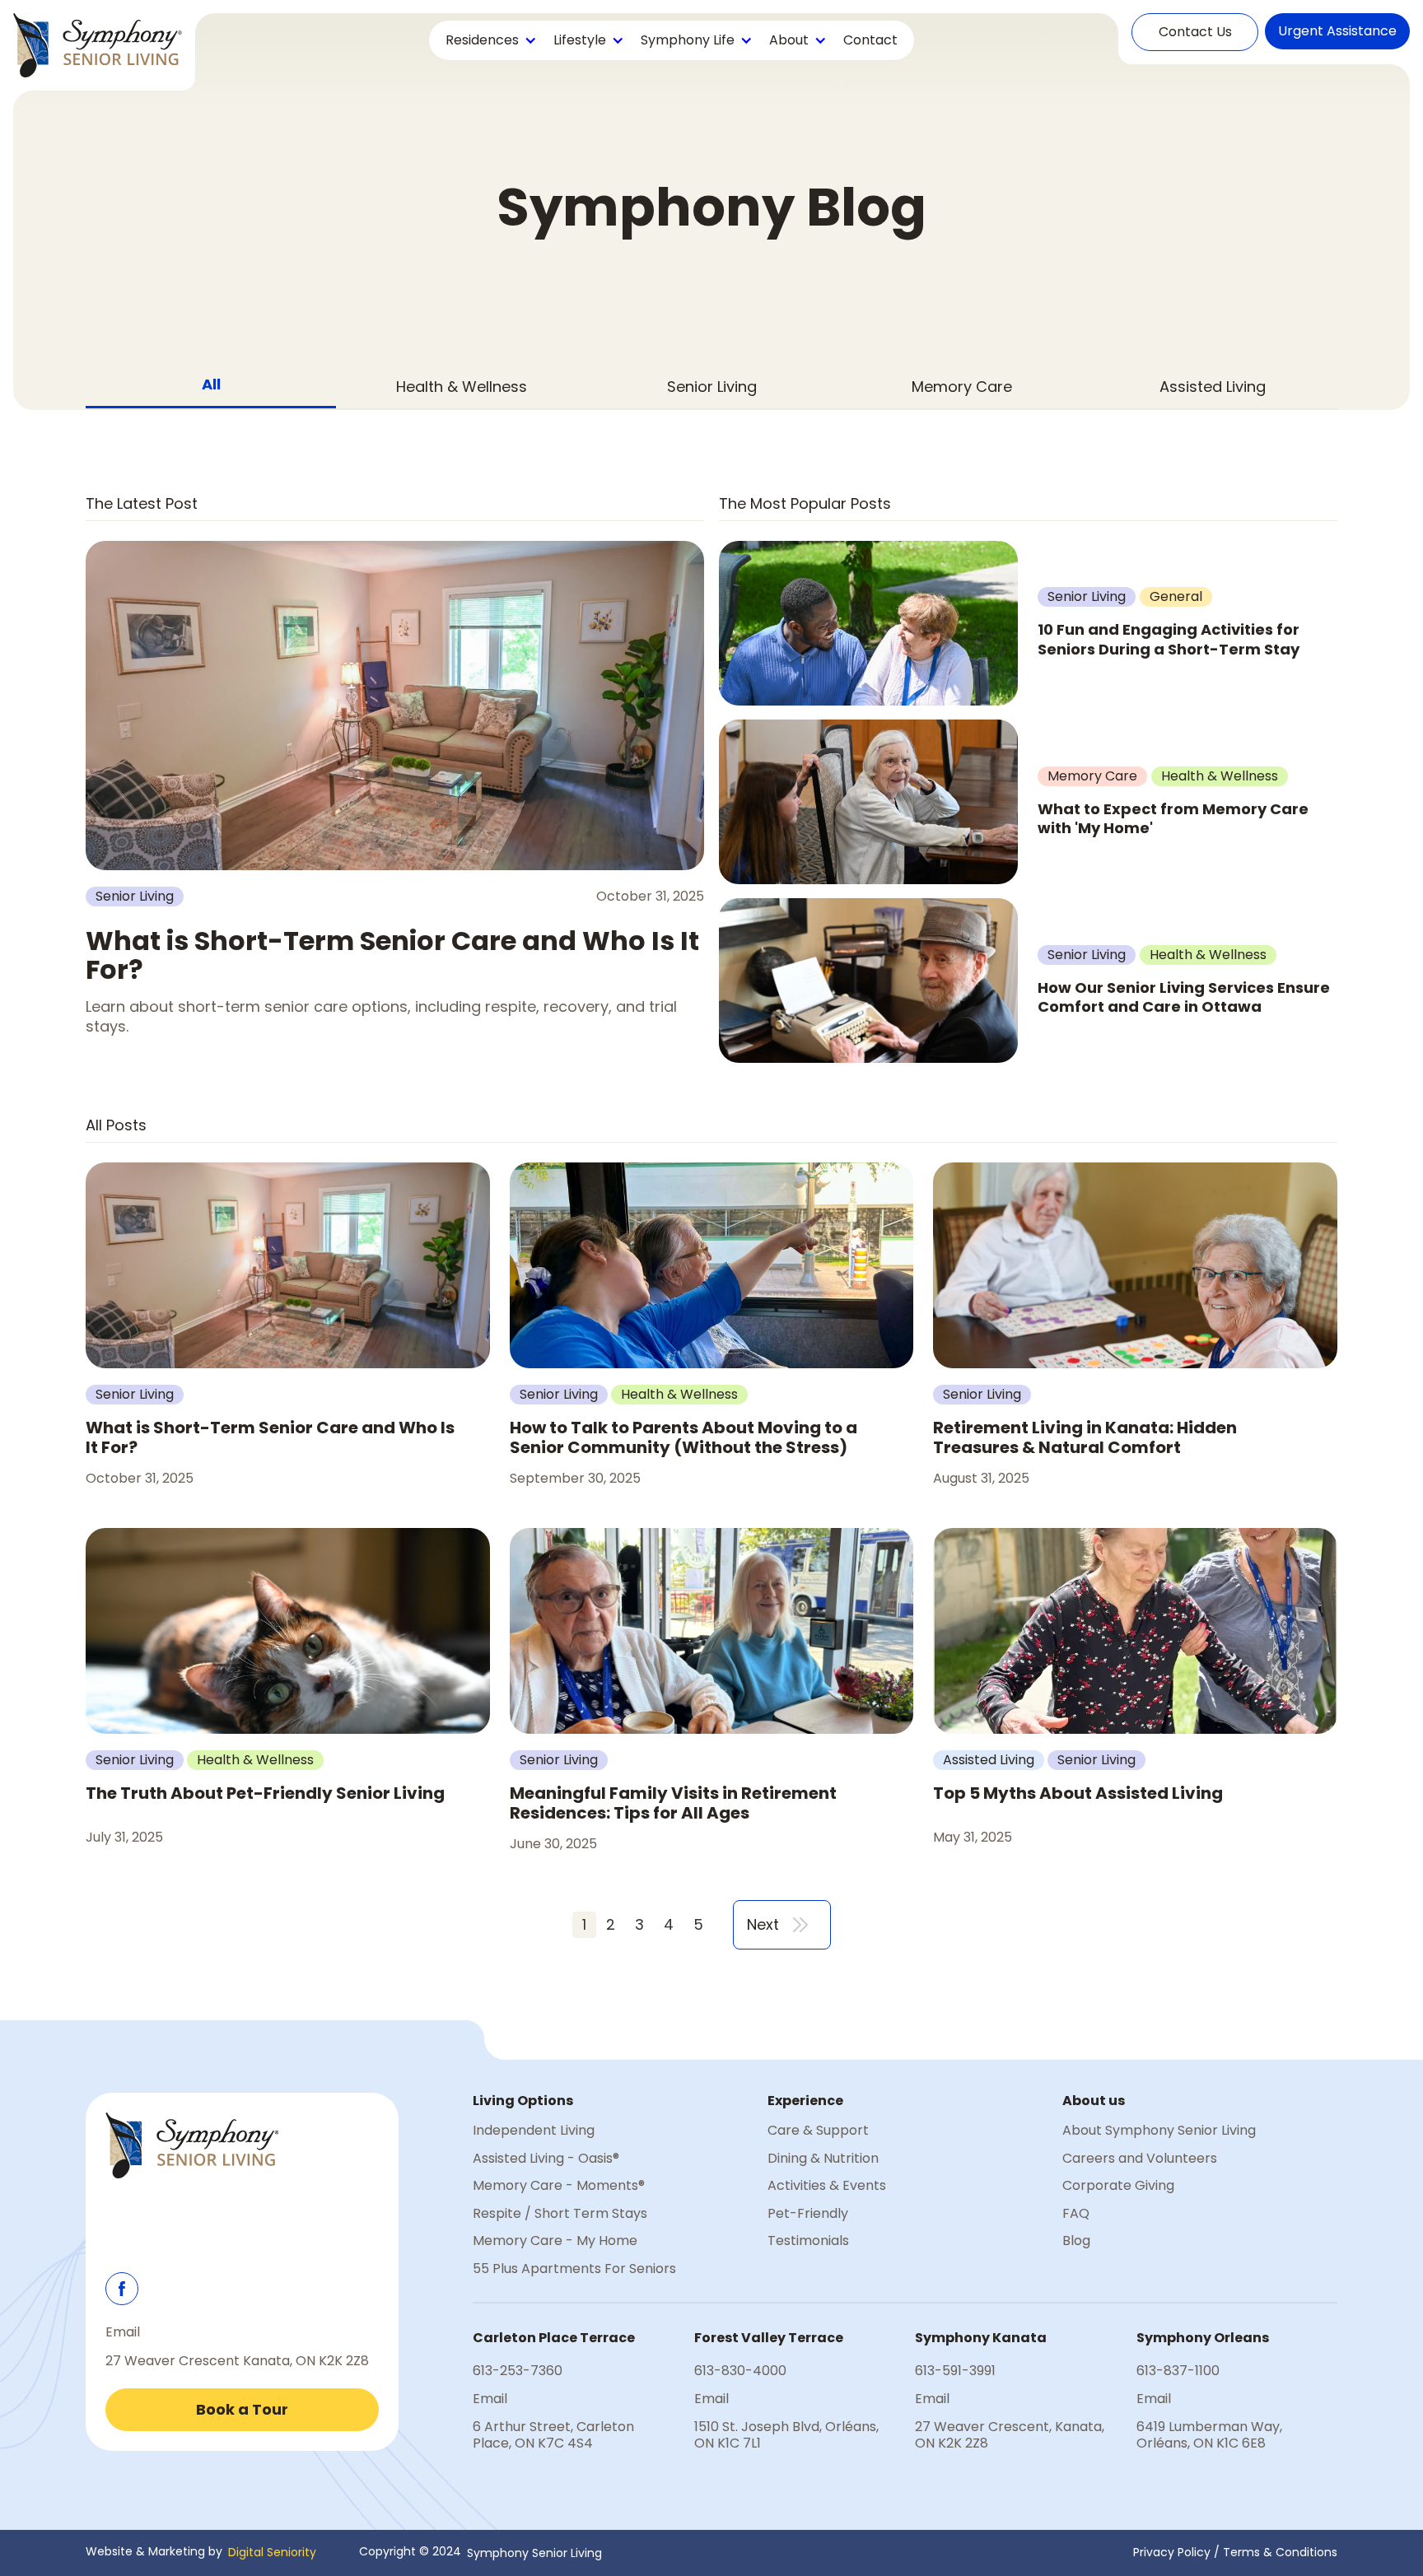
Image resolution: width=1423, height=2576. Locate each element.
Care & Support (818, 2131)
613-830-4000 (740, 2371)
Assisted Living (1213, 387)
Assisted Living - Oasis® (546, 2159)
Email (123, 2332)
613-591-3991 (955, 2371)
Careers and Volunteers (1140, 2159)
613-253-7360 (518, 2371)
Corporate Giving (1118, 2186)
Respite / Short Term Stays (560, 2214)
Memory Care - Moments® (559, 2186)
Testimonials (808, 2241)
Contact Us (1195, 32)
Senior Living (712, 387)
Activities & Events (827, 2186)
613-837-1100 (1178, 2371)
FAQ (1076, 2214)
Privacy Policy (1172, 2552)
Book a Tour (242, 2409)
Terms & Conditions (1280, 2552)
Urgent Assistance (1337, 31)
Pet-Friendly (808, 2214)
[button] (490, 40)
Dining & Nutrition (823, 2159)
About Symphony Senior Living (1159, 2131)
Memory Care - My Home (555, 2241)
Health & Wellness (462, 387)
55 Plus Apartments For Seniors (574, 2269)
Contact (870, 40)
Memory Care (962, 387)
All (211, 384)
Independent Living (534, 2131)
